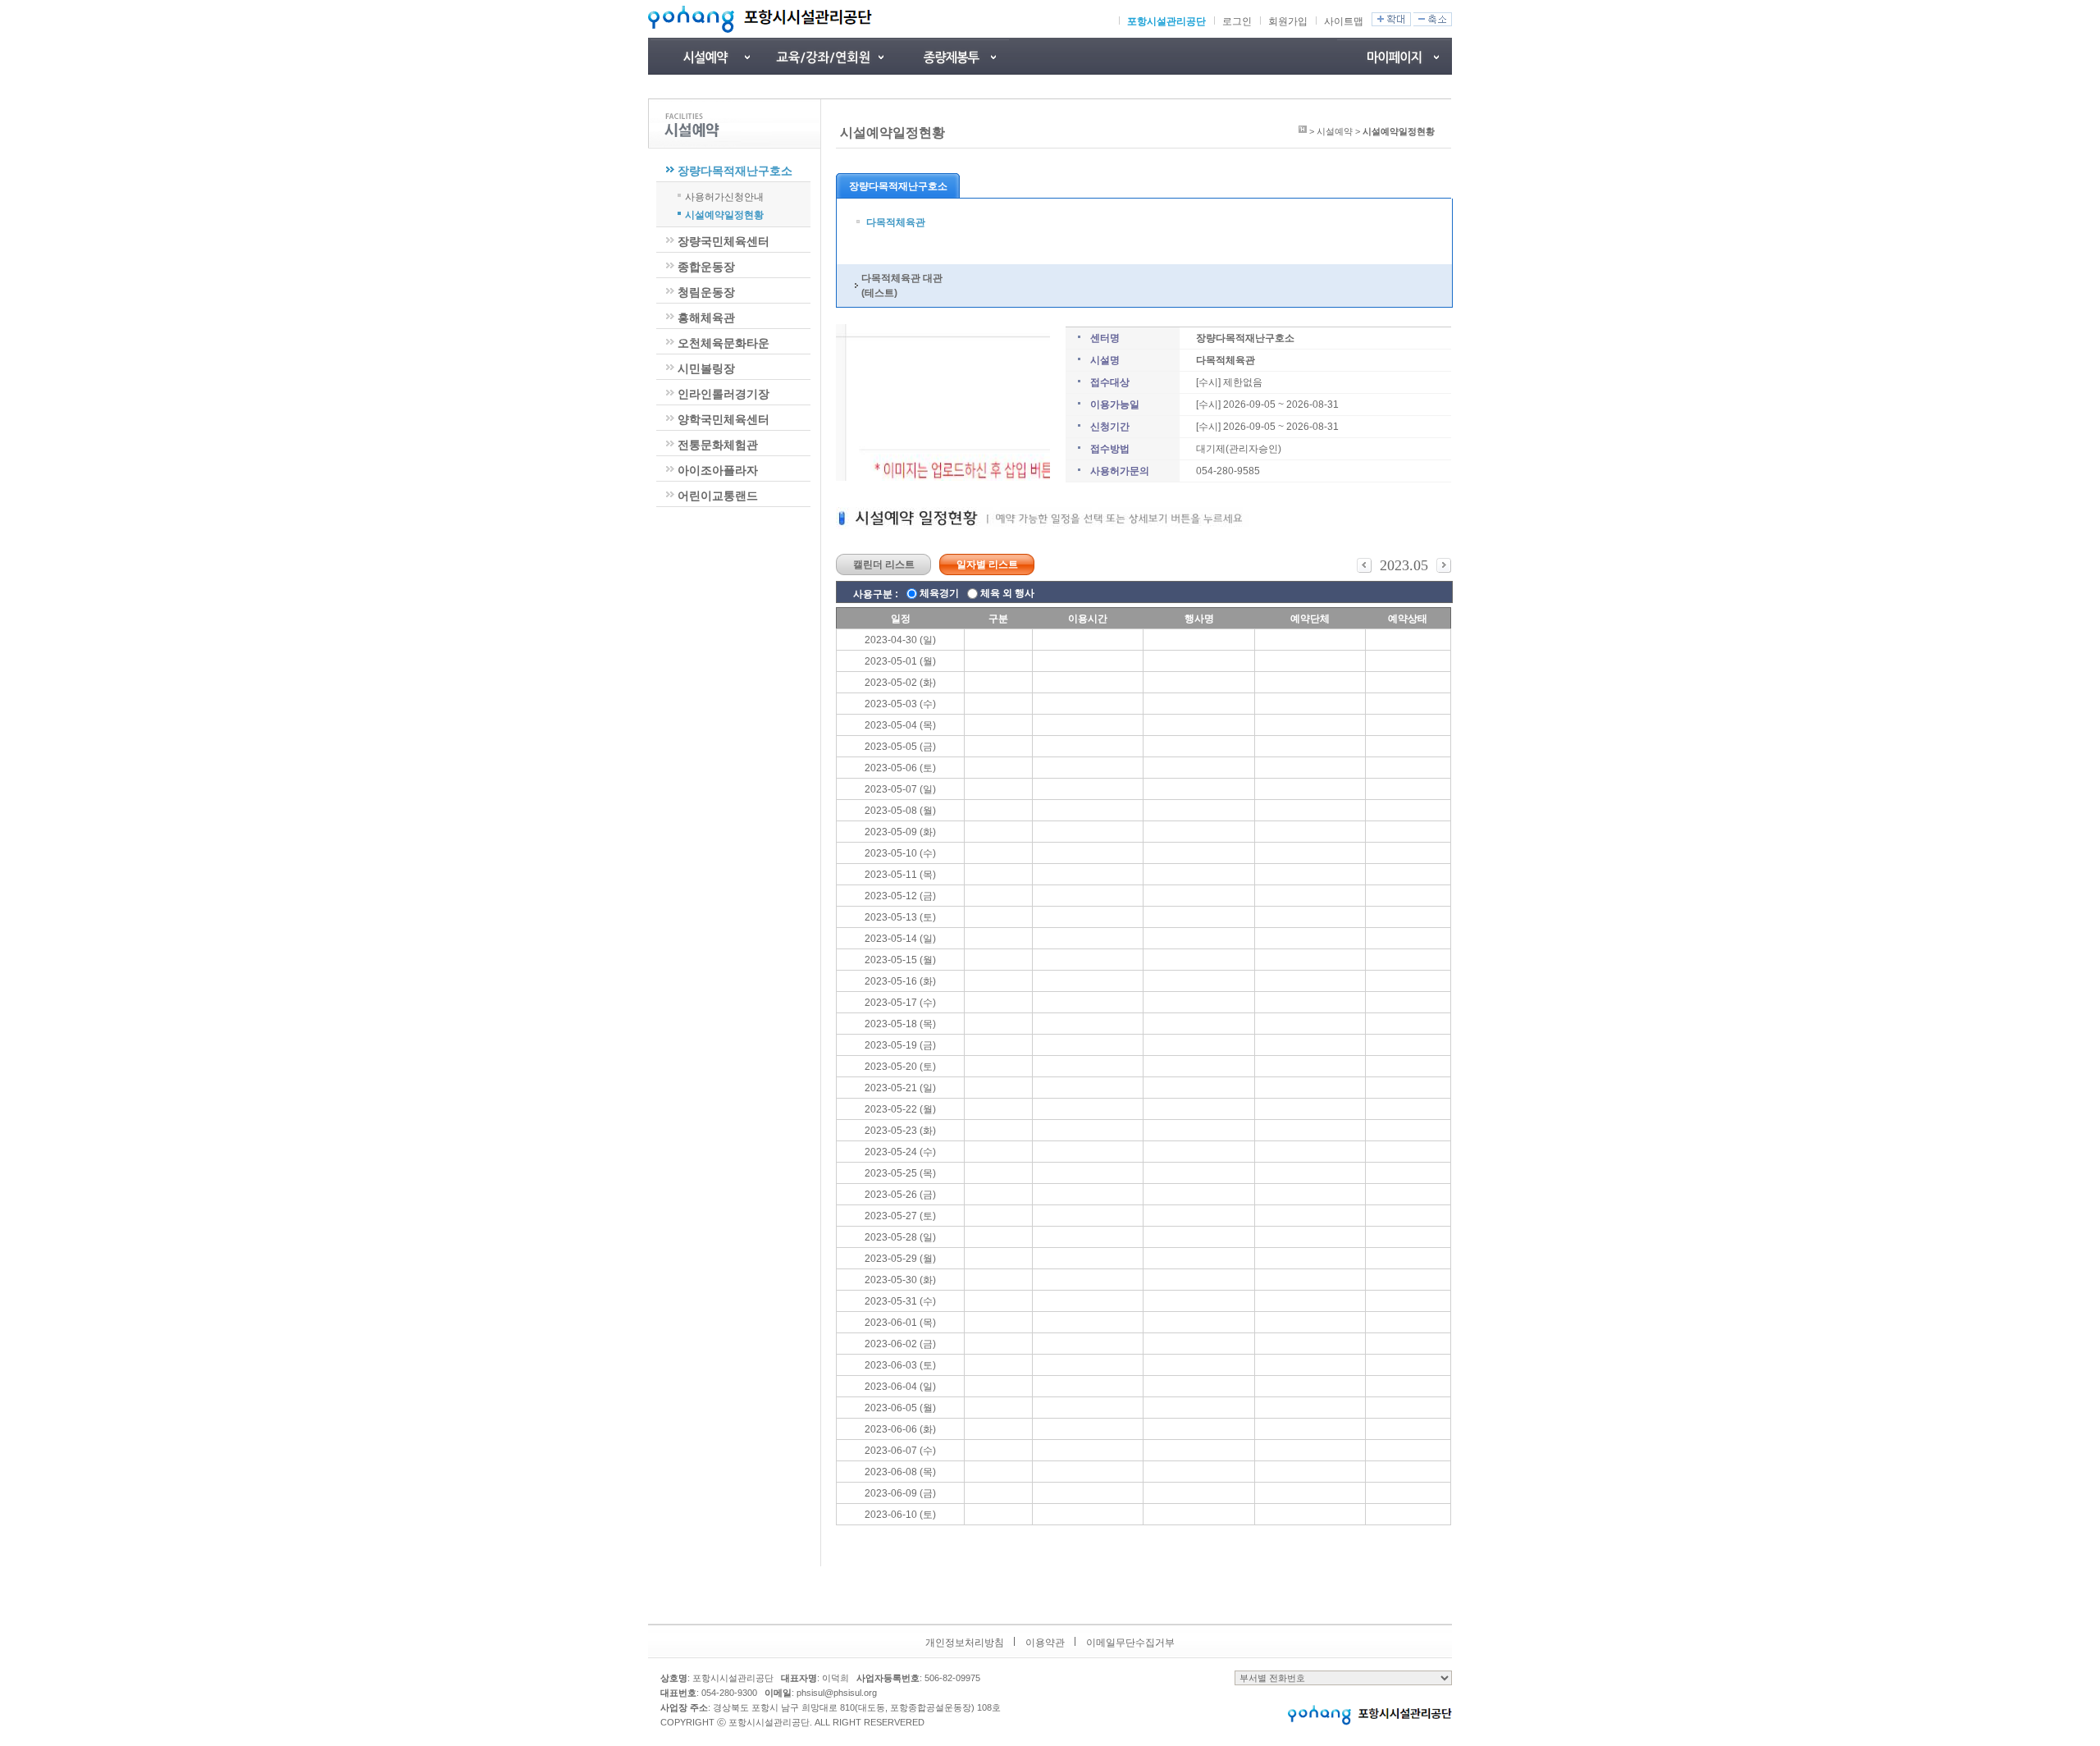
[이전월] (1364, 569)
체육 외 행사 (1007, 593)
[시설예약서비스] (705, 56)
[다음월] (1444, 569)
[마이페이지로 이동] (1395, 56)
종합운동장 (706, 267)
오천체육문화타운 (724, 343)
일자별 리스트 (987, 564)
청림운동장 (706, 292)
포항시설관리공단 (1166, 21)
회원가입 (1288, 21)
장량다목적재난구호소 (735, 171)
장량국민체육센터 (724, 241)
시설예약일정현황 (724, 214)
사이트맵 (1344, 21)
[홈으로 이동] (1303, 131)
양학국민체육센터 (724, 419)
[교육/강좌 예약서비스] (829, 56)
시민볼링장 (706, 368)
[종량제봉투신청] (952, 56)
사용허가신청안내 (724, 196)
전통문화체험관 (718, 445)
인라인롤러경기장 (724, 394)
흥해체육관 (706, 318)
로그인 (1237, 21)
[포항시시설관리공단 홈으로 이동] (760, 19)
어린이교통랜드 (718, 496)
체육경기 (939, 593)
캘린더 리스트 (884, 564)
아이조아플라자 (718, 470)
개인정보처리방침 (965, 1643)
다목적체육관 (896, 222)
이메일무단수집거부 (1130, 1643)
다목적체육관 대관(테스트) (902, 286)
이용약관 (1045, 1643)
